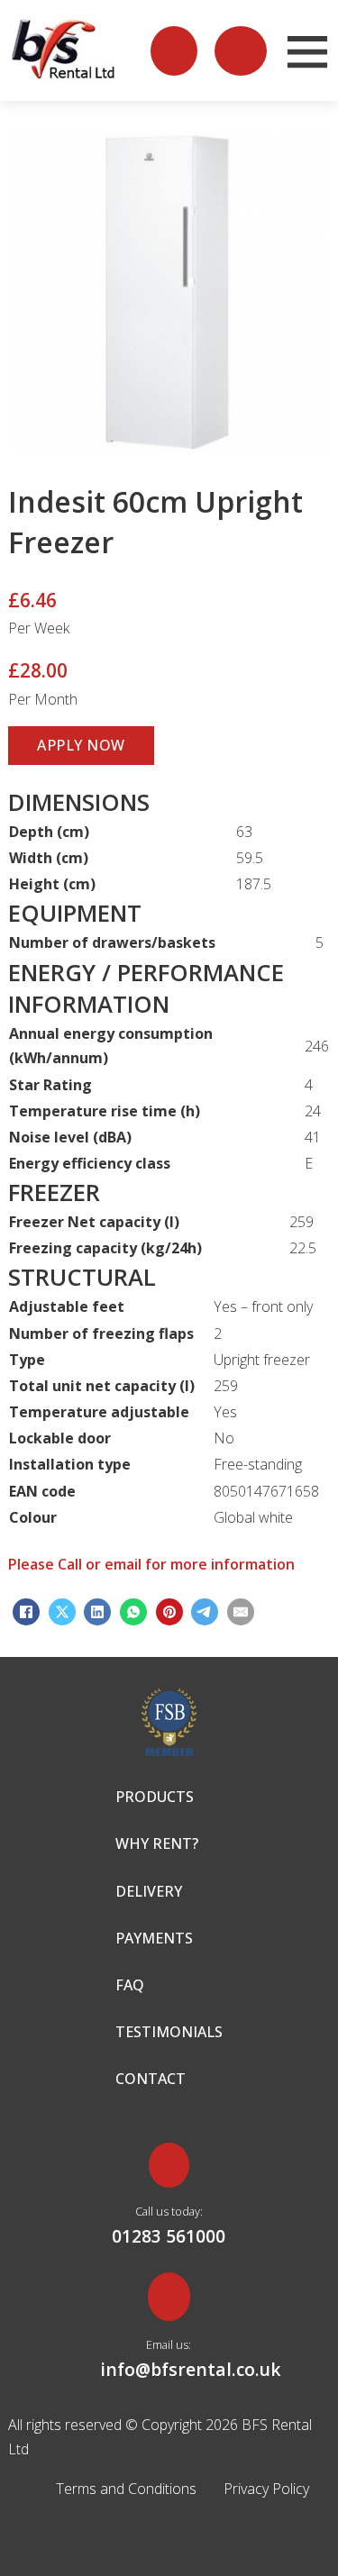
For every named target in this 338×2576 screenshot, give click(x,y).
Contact (151, 2079)
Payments (154, 1938)
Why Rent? (157, 1843)
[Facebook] (26, 1612)
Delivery (149, 1891)
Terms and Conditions (126, 2489)
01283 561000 (169, 2236)
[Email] (241, 1612)
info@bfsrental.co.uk (169, 2369)
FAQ (130, 1985)
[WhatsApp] (133, 1612)
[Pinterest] (169, 1612)
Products (155, 1797)
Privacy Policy (266, 2489)
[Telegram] (205, 1612)
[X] (62, 1612)
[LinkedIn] (97, 1612)
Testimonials (169, 2032)
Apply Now (81, 745)
